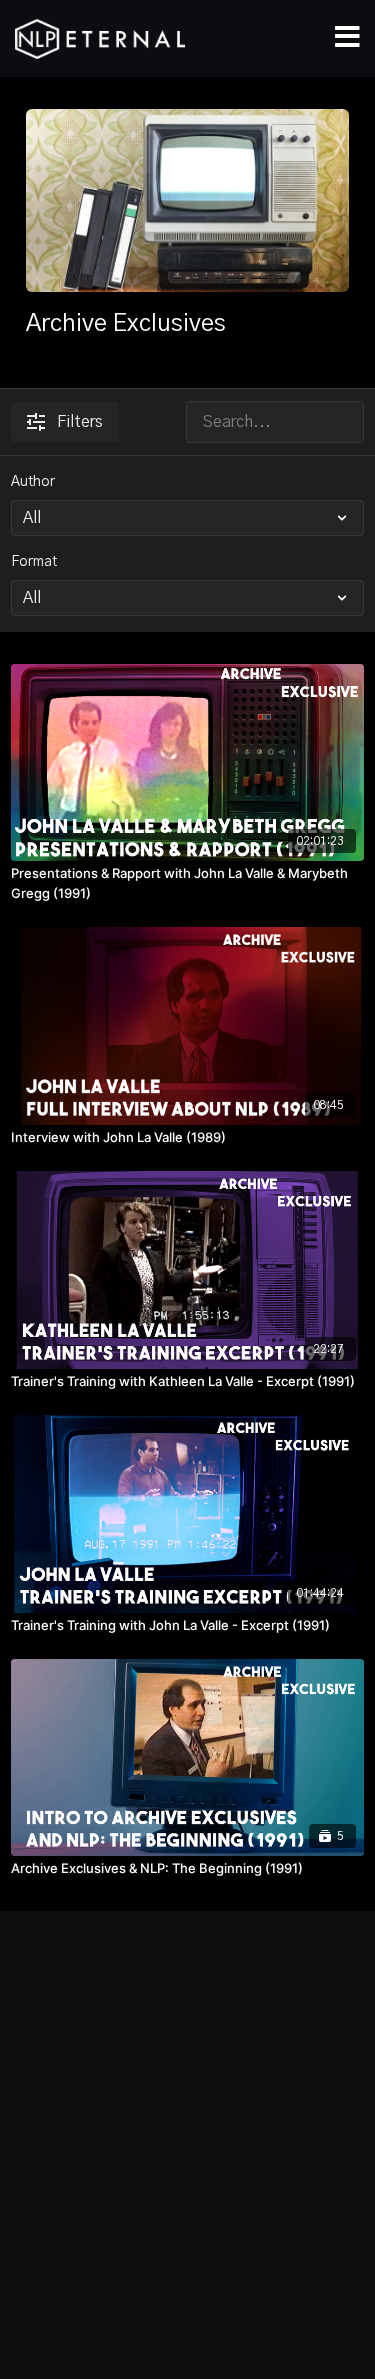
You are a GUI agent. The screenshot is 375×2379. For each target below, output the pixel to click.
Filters (80, 422)
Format (34, 562)
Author (33, 482)
